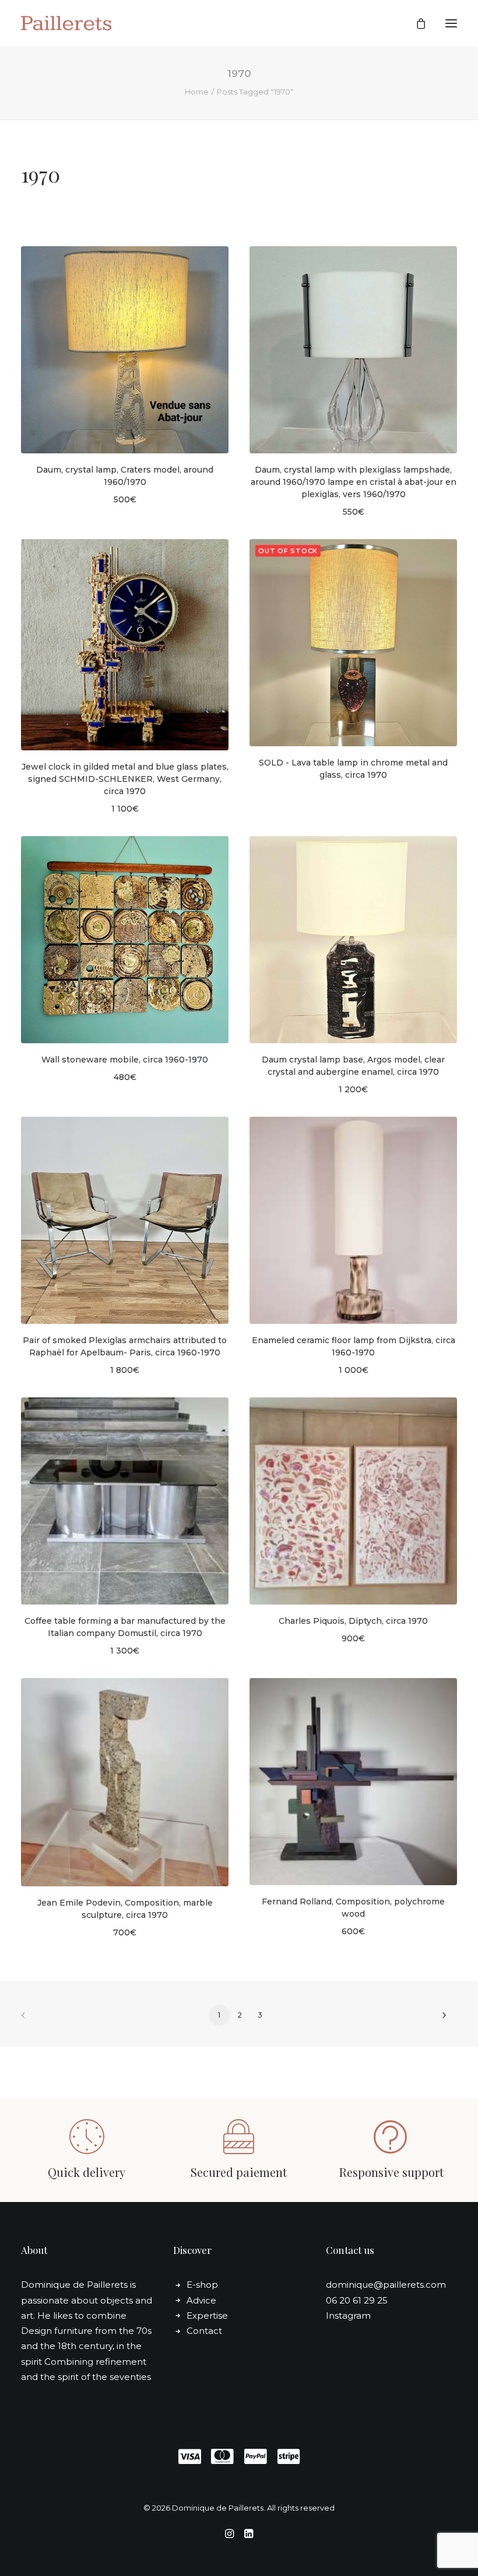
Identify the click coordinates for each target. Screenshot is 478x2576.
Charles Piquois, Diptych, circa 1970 (353, 1621)
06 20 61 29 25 (357, 2300)
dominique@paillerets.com (386, 2285)
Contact (204, 2331)
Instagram (348, 2315)
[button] (451, 23)
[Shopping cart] (416, 23)
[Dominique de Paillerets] (66, 23)
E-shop (202, 2285)
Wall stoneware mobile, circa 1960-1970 (125, 1060)
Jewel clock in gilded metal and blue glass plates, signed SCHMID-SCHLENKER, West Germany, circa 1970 (125, 779)
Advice (201, 2300)
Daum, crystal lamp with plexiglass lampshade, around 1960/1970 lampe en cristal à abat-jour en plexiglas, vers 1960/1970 (354, 482)
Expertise (207, 2315)
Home (197, 92)
